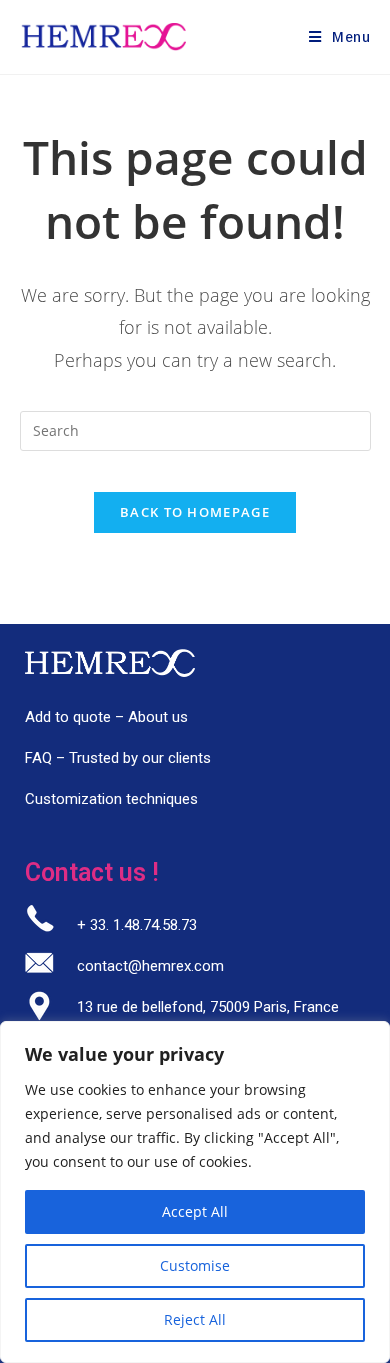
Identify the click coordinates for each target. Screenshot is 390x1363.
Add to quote (68, 717)
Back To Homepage (195, 512)
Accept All (195, 1211)
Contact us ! (92, 872)
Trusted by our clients (140, 758)
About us (158, 717)
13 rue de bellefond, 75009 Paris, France (208, 1007)
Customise (195, 1265)
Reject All (195, 1319)
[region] (195, 1192)
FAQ (38, 758)
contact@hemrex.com (150, 966)
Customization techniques (111, 799)
